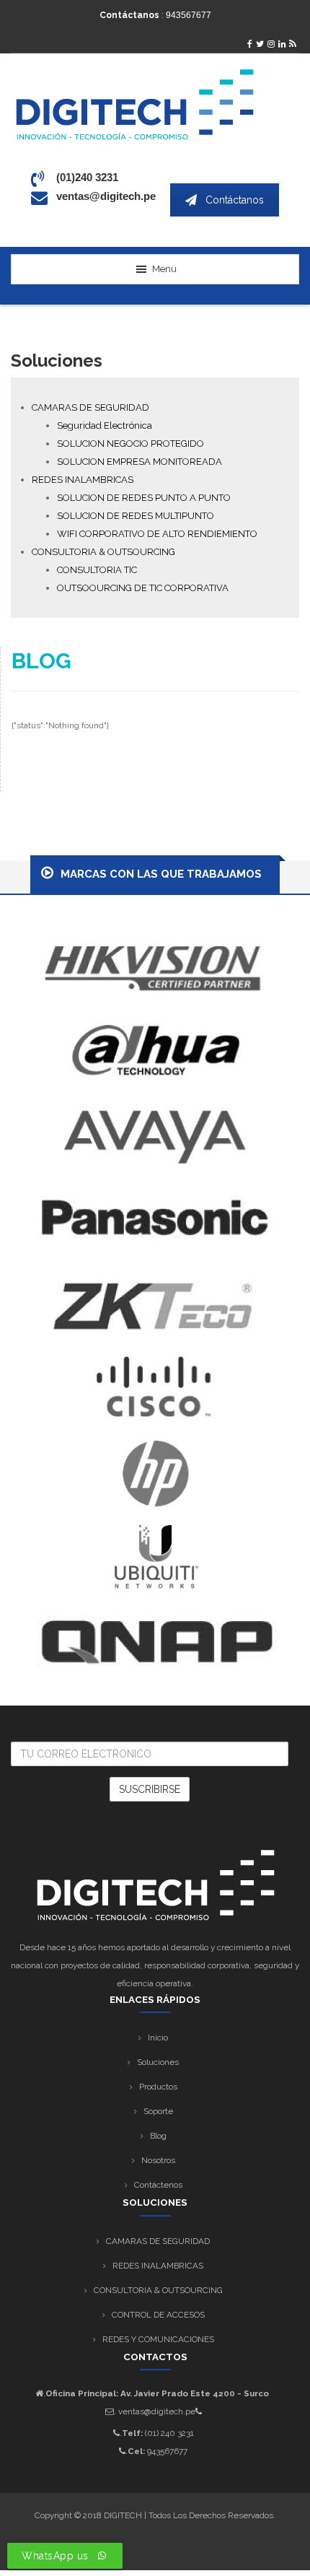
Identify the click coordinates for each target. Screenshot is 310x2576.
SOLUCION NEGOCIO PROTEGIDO (130, 444)
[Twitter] (260, 44)
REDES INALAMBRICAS (83, 480)
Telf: (131, 2433)
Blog (158, 2136)
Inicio (158, 2038)
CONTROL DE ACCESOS (158, 2315)
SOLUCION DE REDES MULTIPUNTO (136, 516)
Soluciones (158, 2062)
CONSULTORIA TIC (97, 570)
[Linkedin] (282, 44)
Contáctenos (158, 2185)
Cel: (135, 2451)
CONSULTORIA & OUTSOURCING (103, 552)
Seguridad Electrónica (105, 425)
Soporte (158, 2111)
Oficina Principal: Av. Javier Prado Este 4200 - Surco (157, 2393)
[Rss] (292, 44)
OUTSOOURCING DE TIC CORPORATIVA (143, 588)
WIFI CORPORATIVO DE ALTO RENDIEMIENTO (157, 534)
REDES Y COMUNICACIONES (158, 2339)
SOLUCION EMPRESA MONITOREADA (139, 462)
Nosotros (158, 2160)
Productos (158, 2087)
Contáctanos (235, 200)
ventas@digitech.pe (157, 2411)
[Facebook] (250, 44)
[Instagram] (271, 44)
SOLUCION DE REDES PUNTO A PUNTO (144, 498)
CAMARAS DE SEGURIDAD (90, 407)
